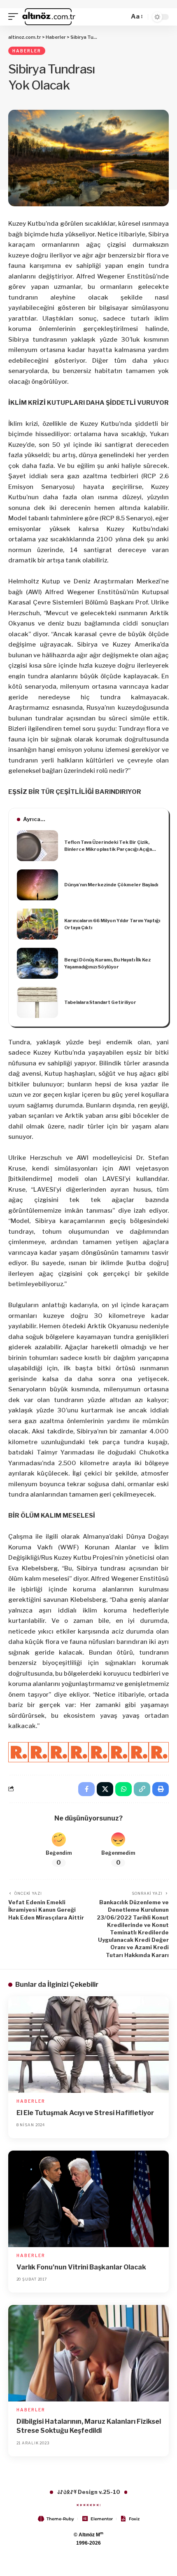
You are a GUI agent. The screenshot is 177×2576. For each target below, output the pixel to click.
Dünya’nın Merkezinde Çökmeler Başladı (111, 885)
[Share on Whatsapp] (123, 1789)
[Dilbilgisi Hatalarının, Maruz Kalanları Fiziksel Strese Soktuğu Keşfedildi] (88, 2353)
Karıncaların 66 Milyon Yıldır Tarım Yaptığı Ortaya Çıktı (112, 924)
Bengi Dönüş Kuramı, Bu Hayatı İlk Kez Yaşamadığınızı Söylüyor (107, 963)
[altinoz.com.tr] (49, 17)
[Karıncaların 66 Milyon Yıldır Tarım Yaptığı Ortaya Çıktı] (37, 924)
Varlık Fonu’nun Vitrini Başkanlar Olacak (81, 2267)
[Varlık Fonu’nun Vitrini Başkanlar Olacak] (88, 2199)
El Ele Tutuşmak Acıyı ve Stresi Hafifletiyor (85, 2113)
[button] (15, 17)
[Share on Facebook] (86, 1789)
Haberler (27, 51)
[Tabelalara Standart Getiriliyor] (37, 1002)
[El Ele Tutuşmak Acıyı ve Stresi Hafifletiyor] (88, 2045)
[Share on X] (105, 1789)
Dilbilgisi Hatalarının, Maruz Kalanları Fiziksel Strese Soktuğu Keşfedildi (89, 2426)
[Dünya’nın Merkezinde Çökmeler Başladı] (37, 885)
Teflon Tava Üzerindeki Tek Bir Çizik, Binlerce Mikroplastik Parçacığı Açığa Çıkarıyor (108, 846)
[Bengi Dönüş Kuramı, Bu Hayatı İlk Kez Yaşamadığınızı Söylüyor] (37, 963)
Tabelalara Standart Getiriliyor (100, 1002)
